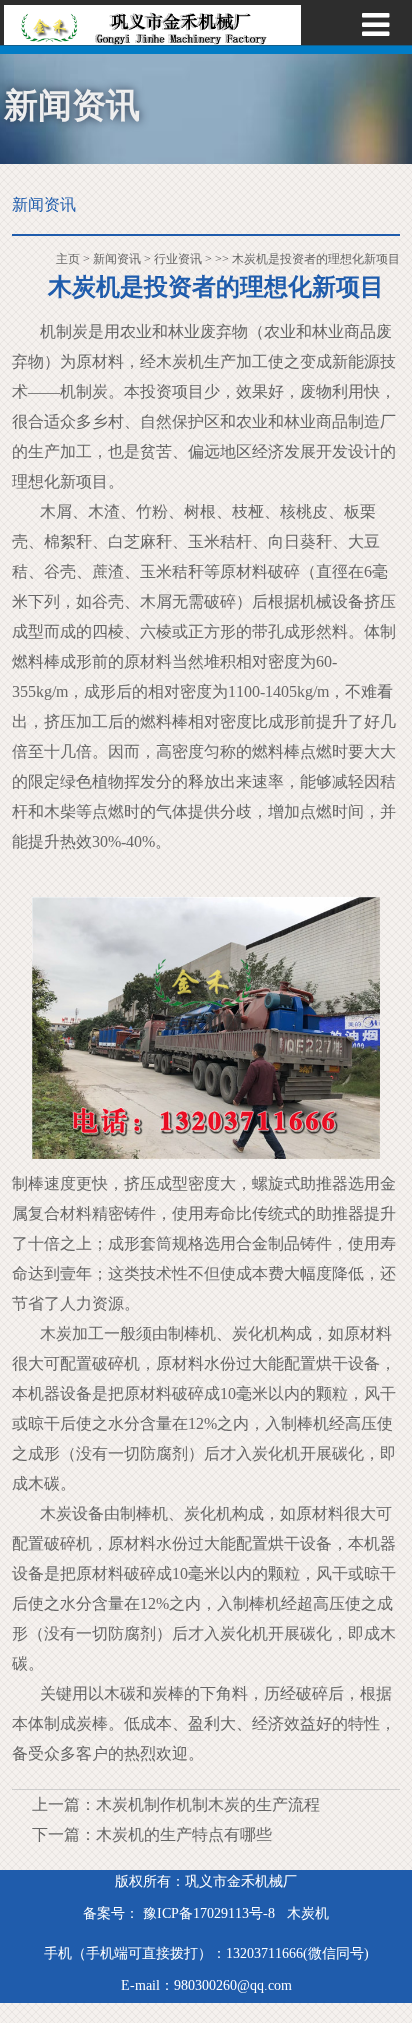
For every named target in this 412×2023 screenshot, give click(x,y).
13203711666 (264, 1953)
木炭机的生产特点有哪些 (184, 1834)
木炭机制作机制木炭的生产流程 (208, 1804)
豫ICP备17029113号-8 (207, 1913)
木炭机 (308, 1913)
